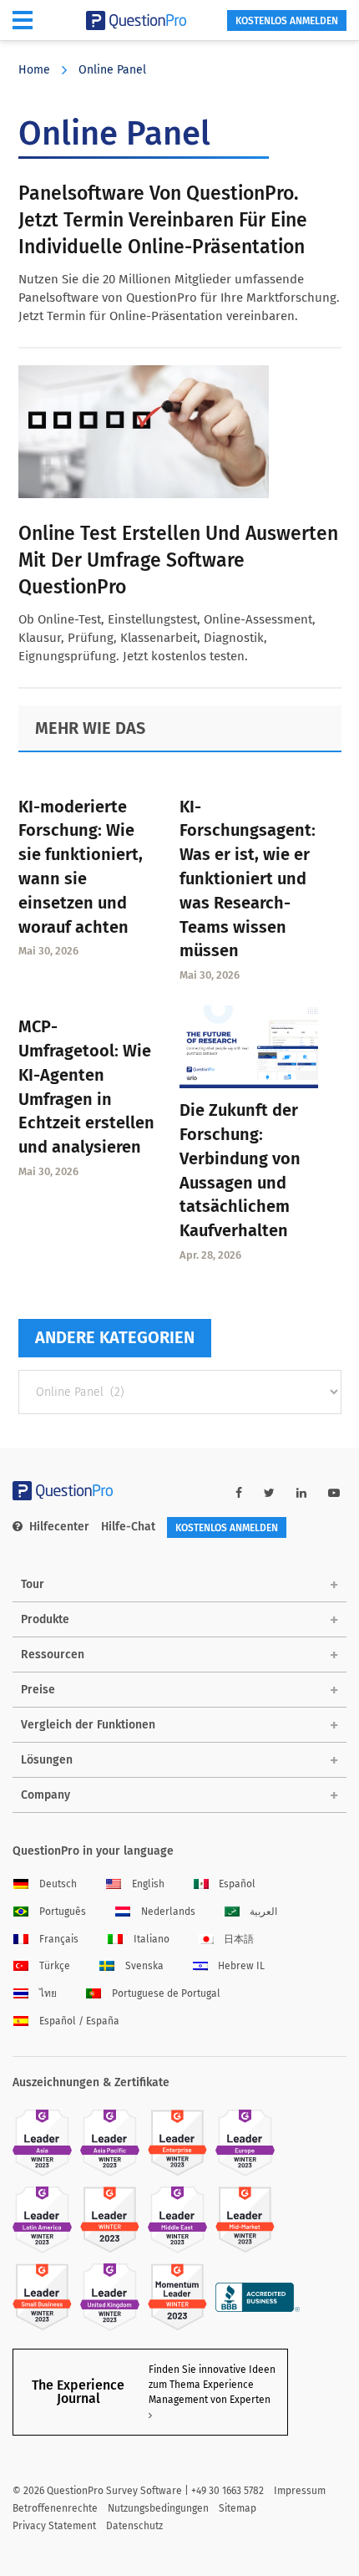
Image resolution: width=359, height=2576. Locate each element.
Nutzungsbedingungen (158, 2508)
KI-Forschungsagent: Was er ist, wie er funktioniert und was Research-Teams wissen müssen (248, 879)
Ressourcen (53, 1655)
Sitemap (238, 2508)
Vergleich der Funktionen (88, 1725)
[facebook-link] (239, 1493)
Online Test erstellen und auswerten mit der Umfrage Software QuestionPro (178, 560)
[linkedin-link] (301, 1493)
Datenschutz (134, 2526)
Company (46, 1795)
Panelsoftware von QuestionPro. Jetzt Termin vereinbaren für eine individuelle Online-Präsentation (163, 220)
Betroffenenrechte (55, 2508)
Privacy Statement (54, 2526)
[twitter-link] (269, 1493)
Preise (38, 1690)
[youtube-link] (334, 1493)
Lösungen (47, 1760)
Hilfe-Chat (128, 1527)
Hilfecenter (59, 1527)
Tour (33, 1584)
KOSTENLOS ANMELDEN (287, 21)
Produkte (45, 1619)
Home (34, 70)
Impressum (300, 2491)
